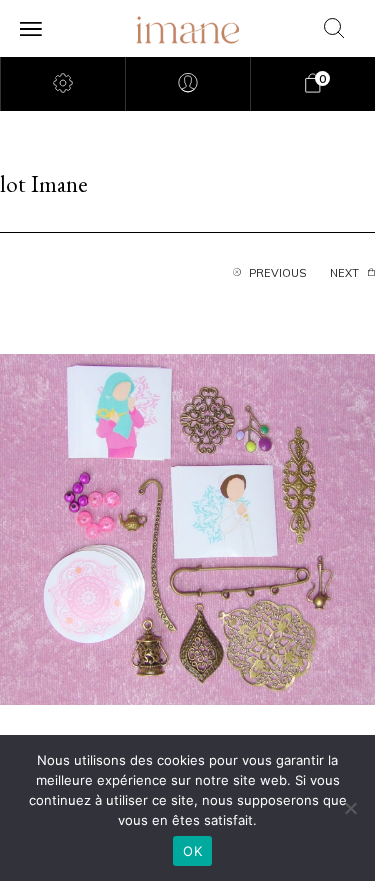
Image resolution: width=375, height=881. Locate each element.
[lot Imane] (187, 527)
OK (192, 851)
